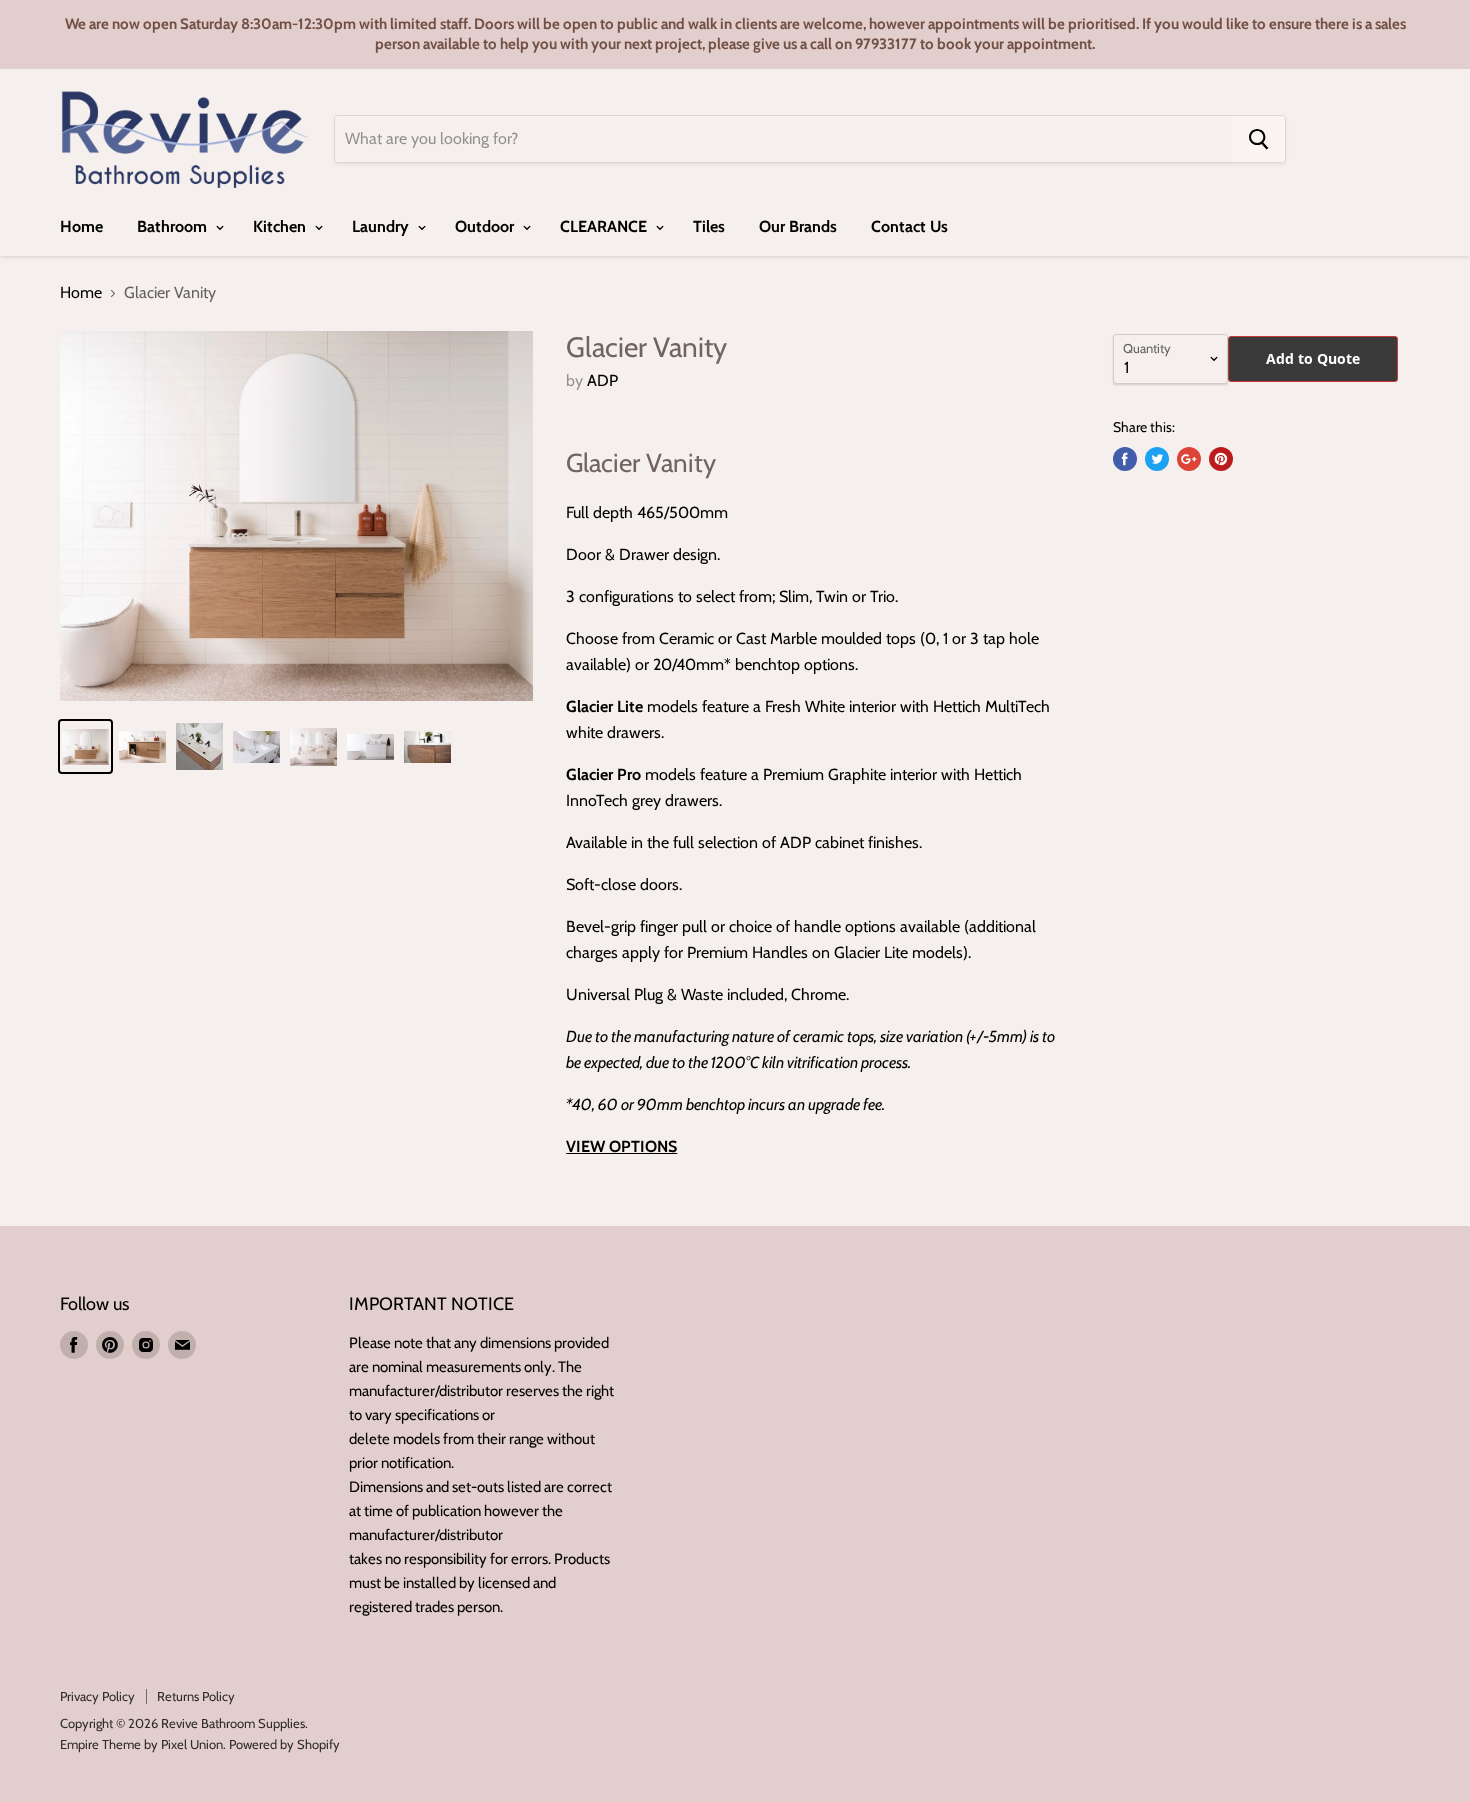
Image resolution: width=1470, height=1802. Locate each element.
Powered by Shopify (284, 1744)
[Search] (1258, 139)
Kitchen (281, 226)
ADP (602, 380)
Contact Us (909, 226)
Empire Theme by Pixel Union (141, 1744)
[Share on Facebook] (1125, 459)
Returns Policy (196, 1696)
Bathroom (174, 226)
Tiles (709, 226)
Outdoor (486, 226)
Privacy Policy (97, 1696)
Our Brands (798, 226)
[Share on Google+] (1189, 459)
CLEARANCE (605, 226)
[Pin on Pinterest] (1221, 459)
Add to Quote (1313, 358)
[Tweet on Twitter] (1157, 459)
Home (81, 226)
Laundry (382, 226)
